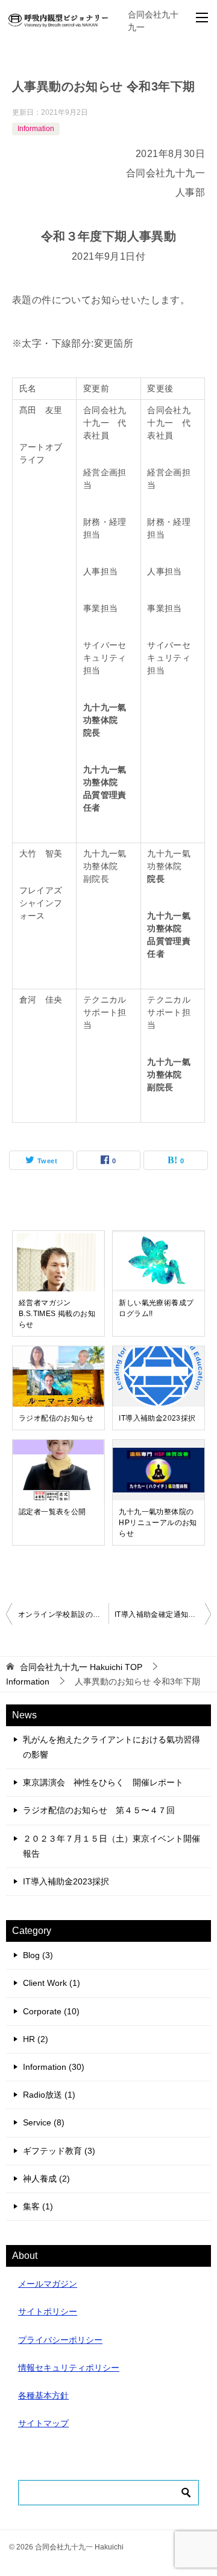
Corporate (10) (51, 2011)
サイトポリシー (48, 2311)
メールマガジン (48, 2284)
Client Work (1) (52, 1983)
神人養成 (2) (46, 2179)
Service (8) (44, 2122)
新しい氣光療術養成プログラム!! (156, 1308)
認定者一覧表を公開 (52, 1512)
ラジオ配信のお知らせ (56, 1418)
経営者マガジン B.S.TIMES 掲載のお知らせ (57, 1314)
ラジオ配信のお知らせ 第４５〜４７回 (99, 1810)
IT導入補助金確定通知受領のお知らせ (163, 1614)
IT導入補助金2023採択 (157, 1418)
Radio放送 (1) (49, 2095)
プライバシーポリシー (60, 2340)
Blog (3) (38, 1955)
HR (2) (36, 2039)
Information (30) (54, 2067)
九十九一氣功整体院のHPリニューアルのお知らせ (158, 1523)
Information (36, 129)
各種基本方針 (43, 2395)
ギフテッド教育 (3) (59, 2151)
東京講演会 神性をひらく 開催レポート (103, 1782)
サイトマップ (43, 2423)
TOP (81, 1667)
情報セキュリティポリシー (69, 2368)
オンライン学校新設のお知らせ (63, 1614)
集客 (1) (38, 2206)
